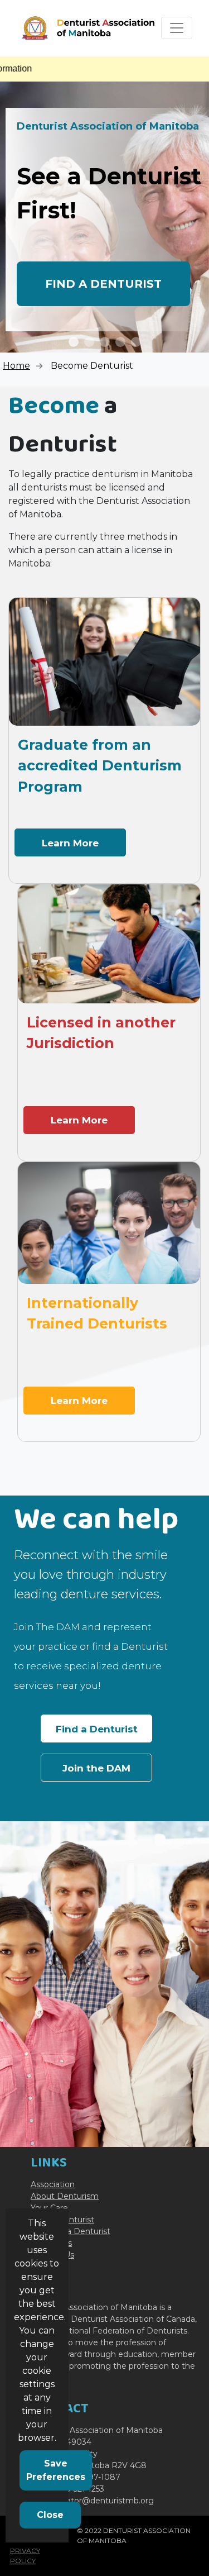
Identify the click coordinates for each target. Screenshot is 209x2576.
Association (53, 2184)
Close (50, 2515)
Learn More (70, 843)
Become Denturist (92, 366)
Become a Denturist (71, 2231)
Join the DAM (96, 1768)
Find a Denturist (97, 1729)
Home (16, 366)
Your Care (49, 2208)
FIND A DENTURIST (103, 284)
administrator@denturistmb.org (92, 2501)
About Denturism (65, 2196)
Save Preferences (56, 2470)
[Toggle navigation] (177, 28)
